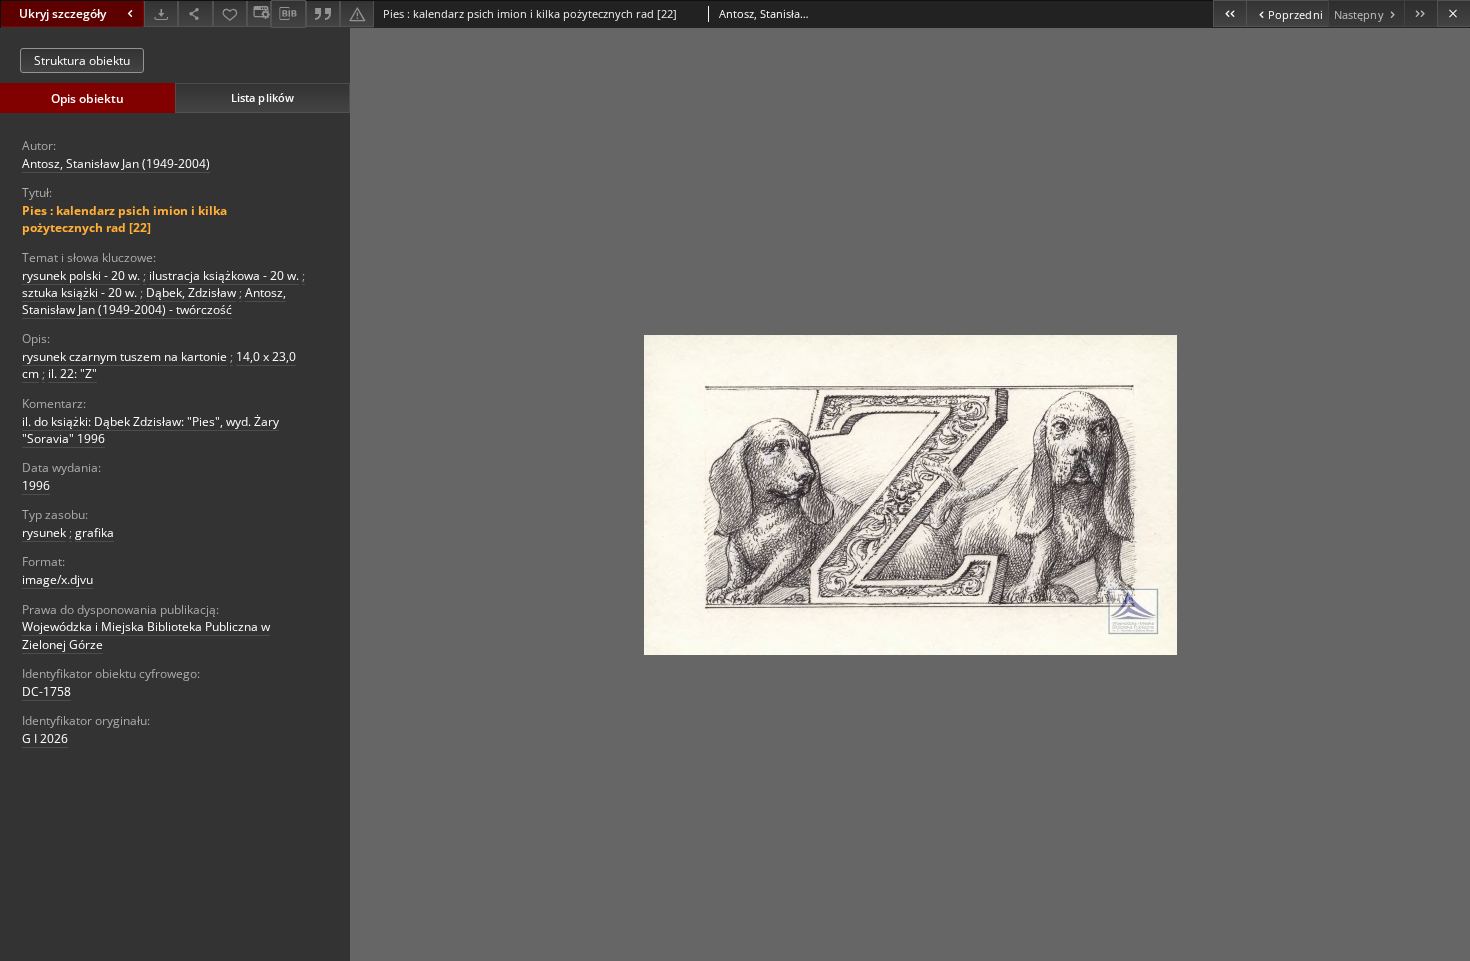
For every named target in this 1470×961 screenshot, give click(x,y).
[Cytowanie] (323, 13)
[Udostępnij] (195, 13)
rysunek (44, 532)
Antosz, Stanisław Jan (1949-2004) (116, 163)
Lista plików (262, 97)
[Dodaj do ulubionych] (230, 13)
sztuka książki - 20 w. (79, 292)
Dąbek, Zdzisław (191, 292)
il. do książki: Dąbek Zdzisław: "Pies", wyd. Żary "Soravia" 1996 (150, 430)
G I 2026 (45, 738)
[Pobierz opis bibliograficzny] (288, 14)
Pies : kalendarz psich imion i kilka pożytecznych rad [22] (124, 219)
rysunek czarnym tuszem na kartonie (124, 356)
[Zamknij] (1453, 13)
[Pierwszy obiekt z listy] (1229, 13)
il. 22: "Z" (72, 373)
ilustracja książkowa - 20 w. (224, 275)
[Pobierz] (161, 13)
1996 (36, 485)
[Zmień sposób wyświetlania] (259, 13)
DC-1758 (46, 691)
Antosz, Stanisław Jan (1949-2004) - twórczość (154, 301)
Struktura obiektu (82, 60)
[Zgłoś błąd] (357, 13)
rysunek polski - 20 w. (81, 275)
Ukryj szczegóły (62, 13)
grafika (94, 532)
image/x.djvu (57, 579)
